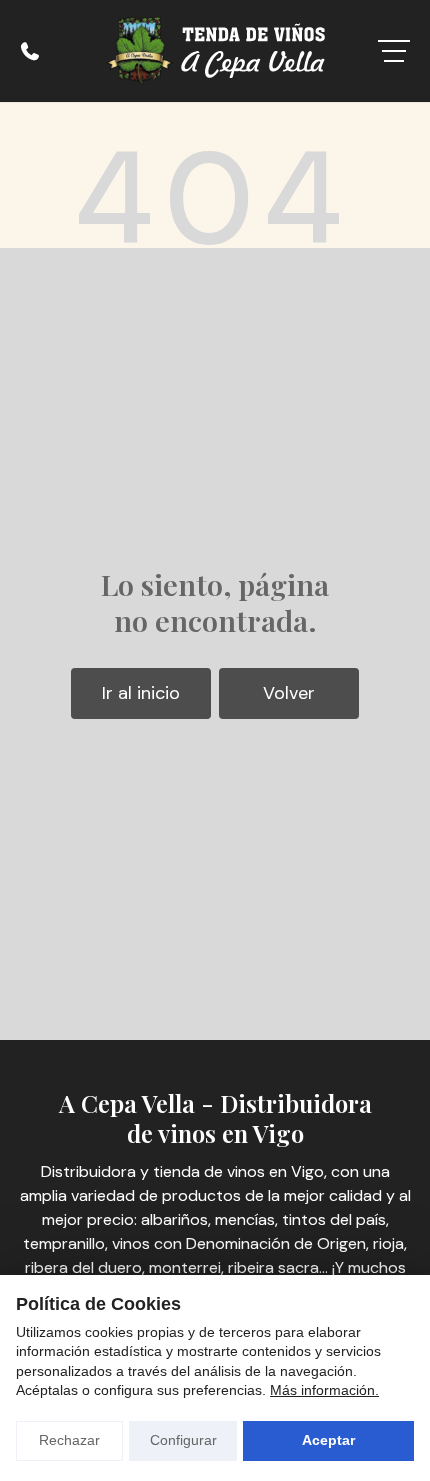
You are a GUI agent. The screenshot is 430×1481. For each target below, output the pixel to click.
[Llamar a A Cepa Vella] (30, 51)
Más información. (324, 1390)
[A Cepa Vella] (215, 51)
